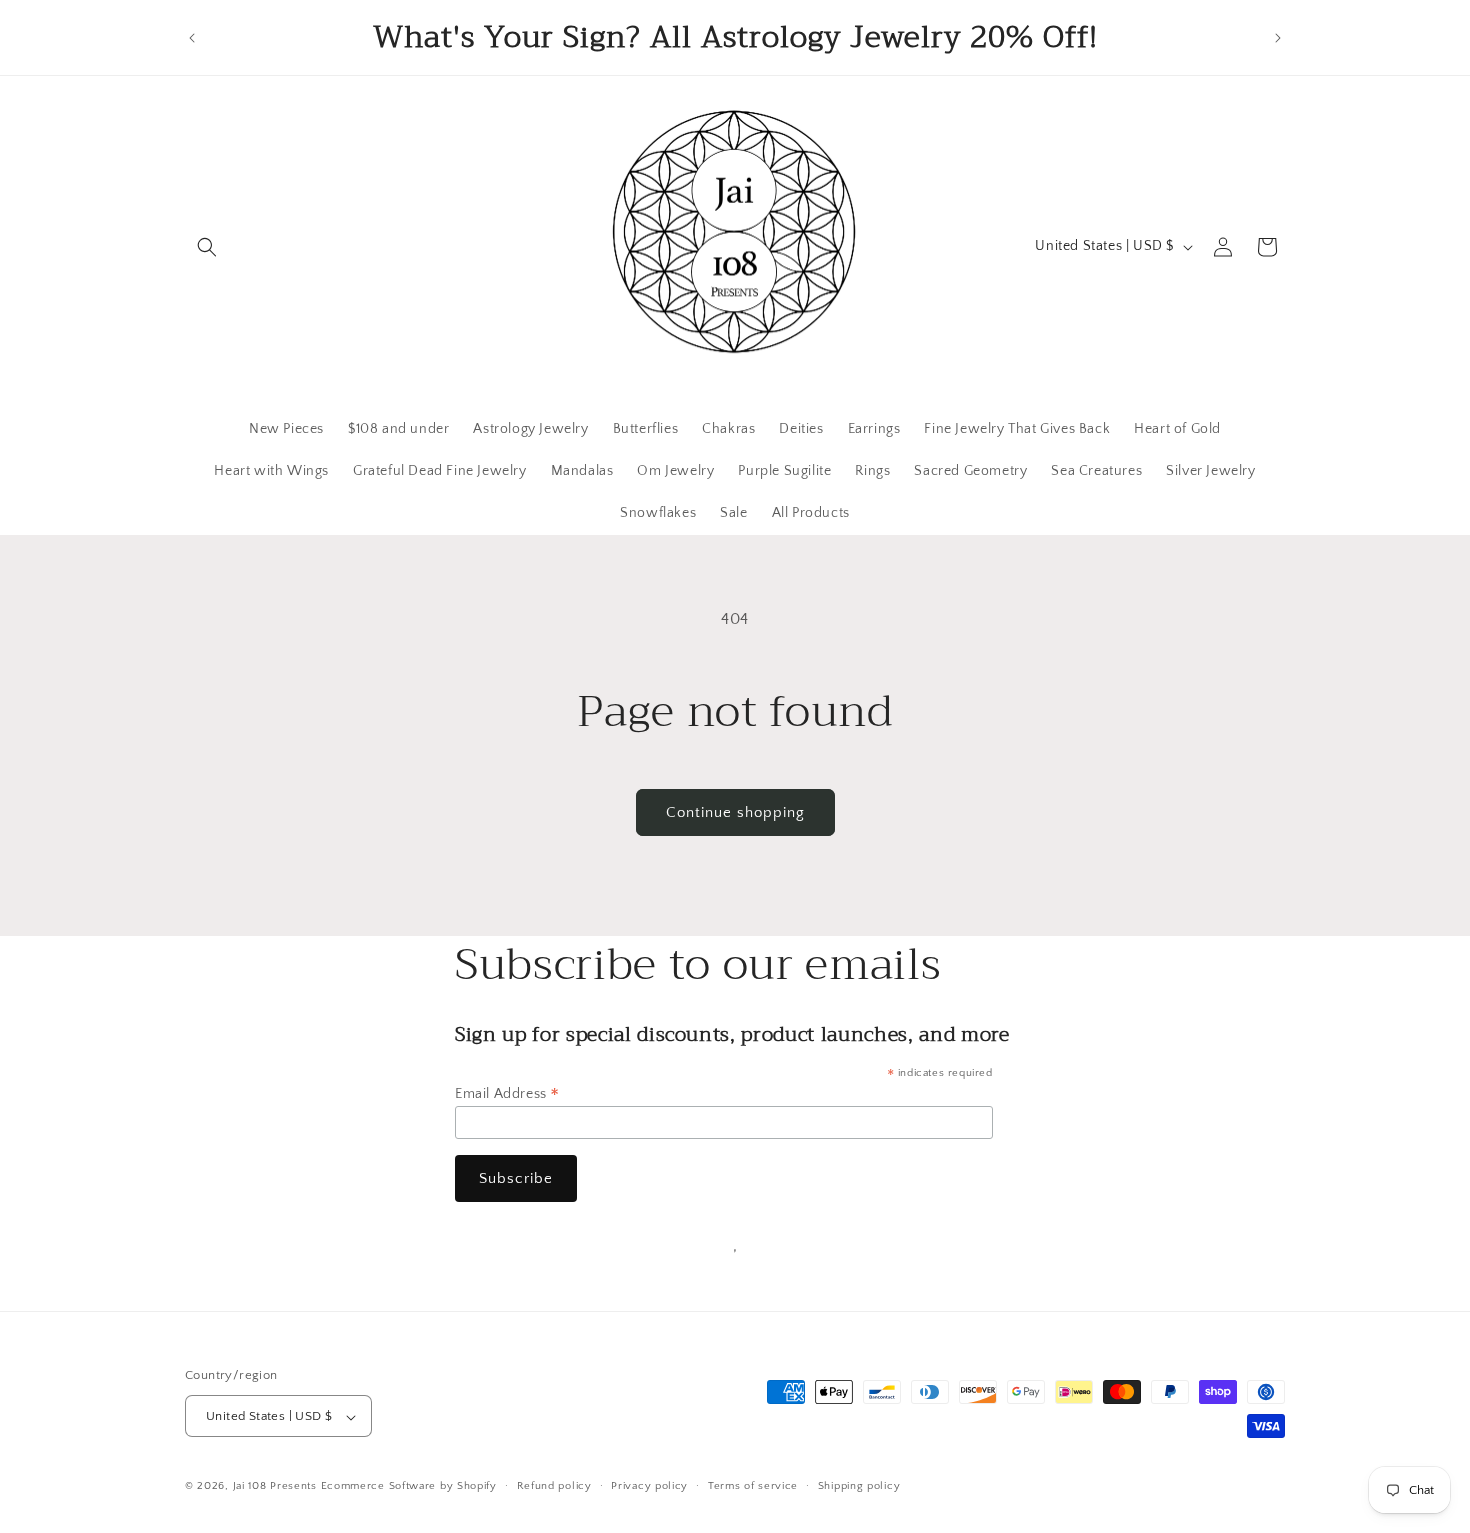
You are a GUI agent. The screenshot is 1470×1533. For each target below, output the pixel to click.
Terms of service (753, 1486)
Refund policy (554, 1486)
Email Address (507, 1094)
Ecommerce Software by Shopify (409, 1487)
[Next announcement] (1278, 38)
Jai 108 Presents (275, 1487)
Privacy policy (649, 1486)
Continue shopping (735, 812)
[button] (207, 247)
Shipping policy (859, 1486)
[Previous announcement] (192, 38)
